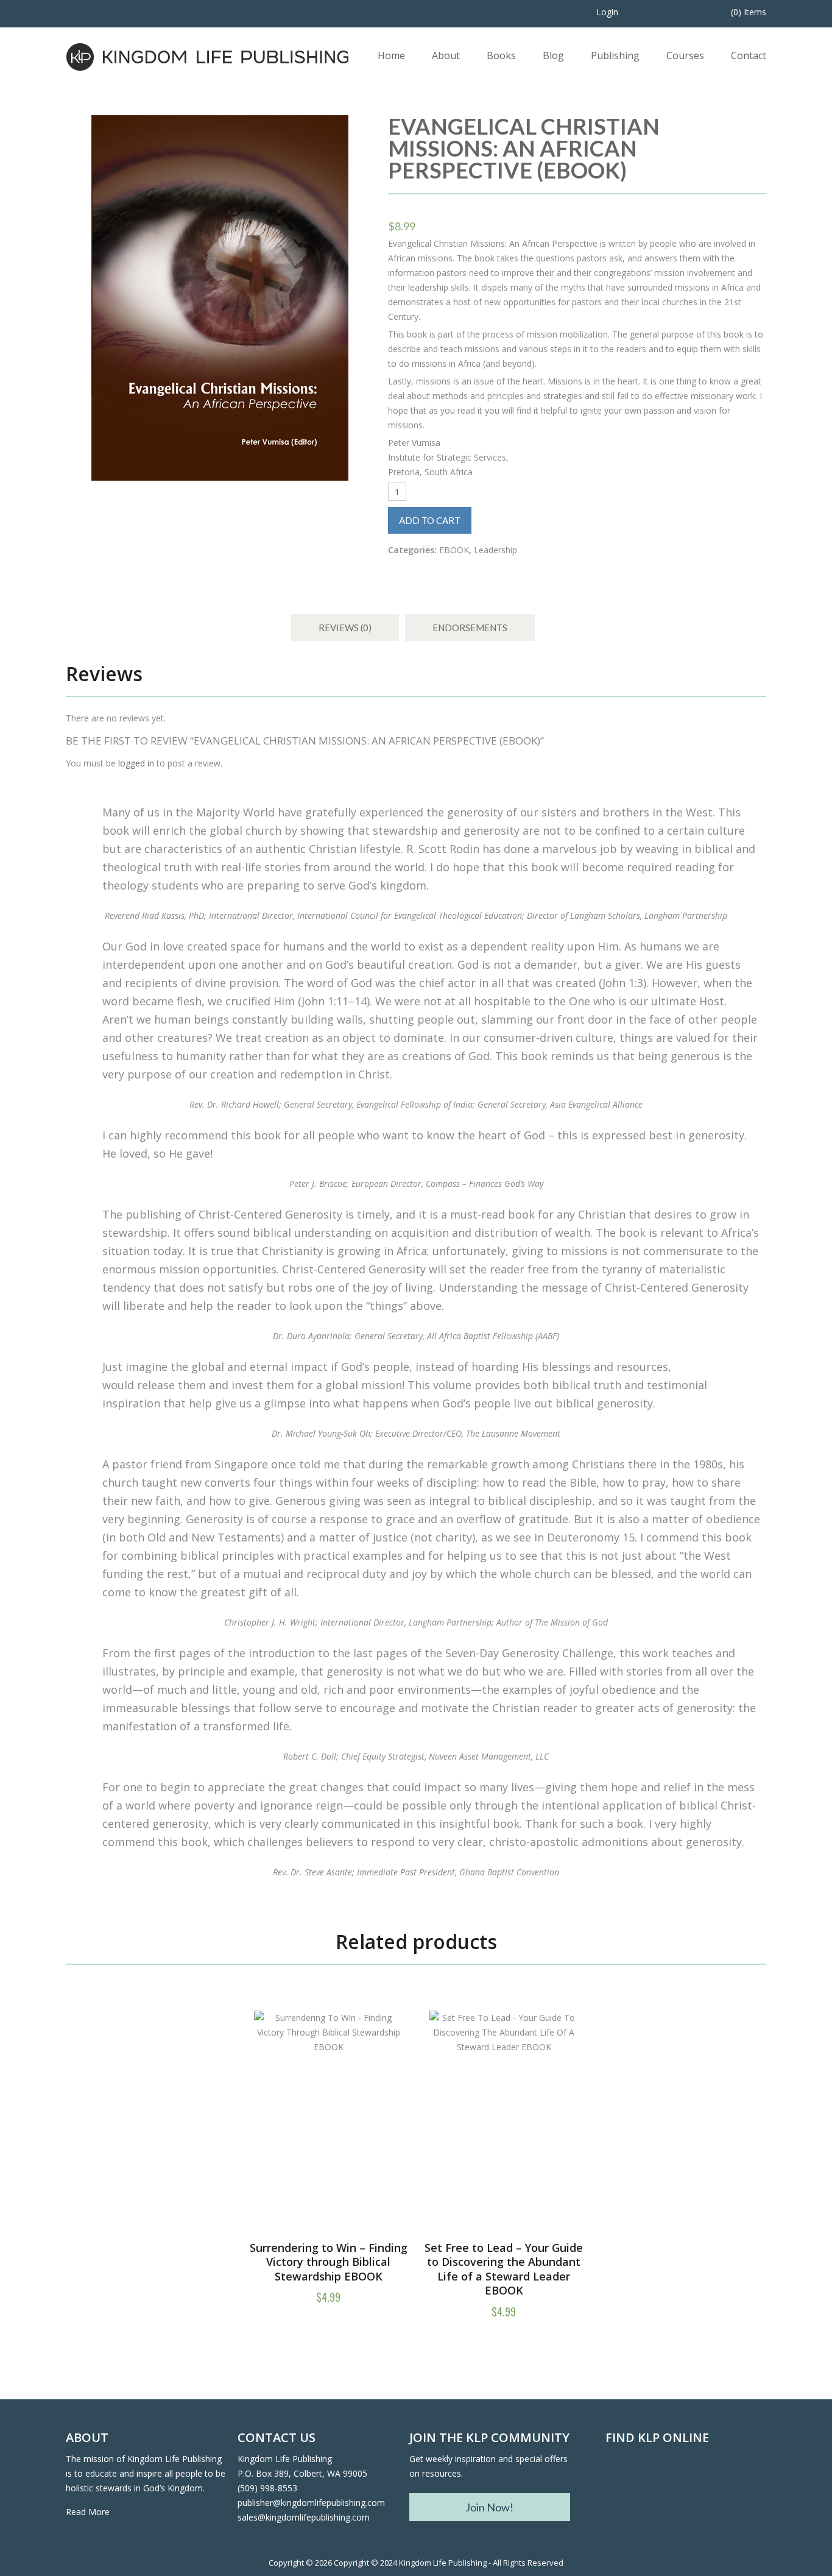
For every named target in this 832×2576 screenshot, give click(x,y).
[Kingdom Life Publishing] (208, 56)
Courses (685, 55)
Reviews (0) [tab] (345, 628)
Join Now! (489, 2507)
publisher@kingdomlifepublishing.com (311, 2503)
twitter (652, 2484)
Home (391, 55)
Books (501, 55)
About (446, 55)
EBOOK (454, 550)
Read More (88, 2512)
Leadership (495, 550)
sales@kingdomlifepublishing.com (304, 2517)
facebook (619, 2484)
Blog (553, 55)
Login (607, 12)
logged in (136, 763)
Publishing (615, 55)
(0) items (749, 12)
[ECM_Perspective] (220, 298)
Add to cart (430, 520)
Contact (749, 55)
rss (685, 2484)
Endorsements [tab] (470, 628)
